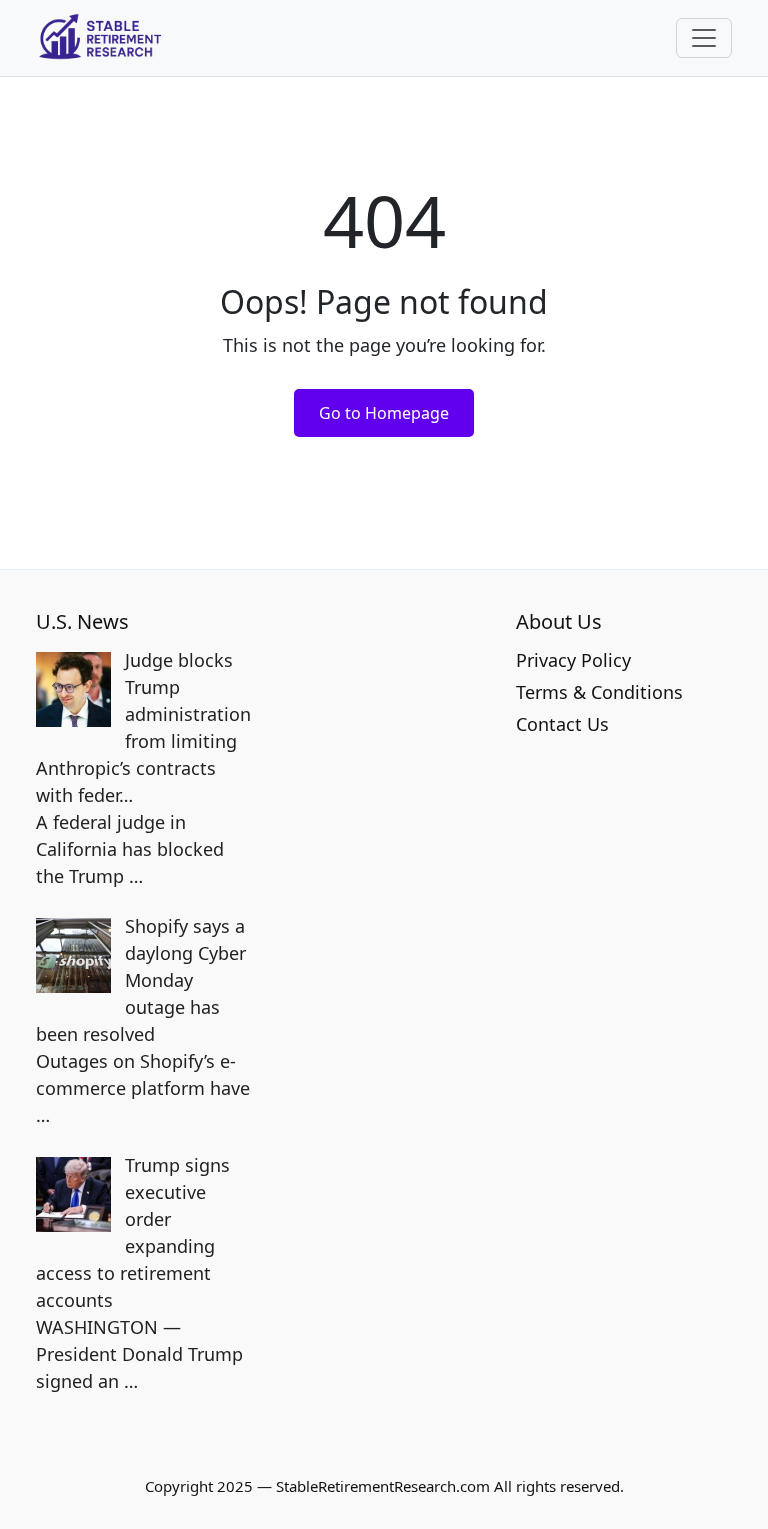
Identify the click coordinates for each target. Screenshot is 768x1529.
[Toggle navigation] (704, 38)
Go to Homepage (384, 413)
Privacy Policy (573, 660)
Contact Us (562, 724)
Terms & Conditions (599, 692)
